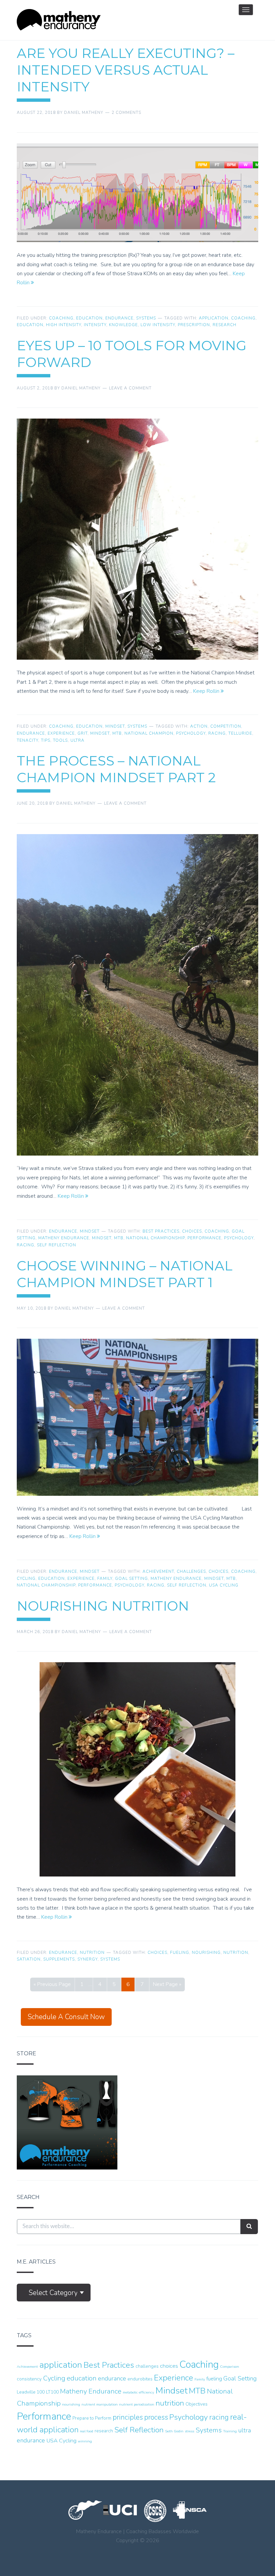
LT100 (52, 2392)
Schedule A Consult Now (66, 2017)
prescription (194, 325)
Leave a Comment (130, 388)
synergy (88, 1959)
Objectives (197, 2404)
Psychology (191, 733)
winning (85, 2441)
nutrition (236, 1953)
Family (105, 1578)
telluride (240, 733)
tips (46, 740)
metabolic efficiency (138, 2392)
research (225, 325)
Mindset (115, 726)
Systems (146, 318)
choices (192, 1231)
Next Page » (167, 1984)
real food (87, 2431)
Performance (204, 1238)
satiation (29, 1959)
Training (230, 2431)
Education (89, 318)
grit (82, 733)
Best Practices (161, 1231)
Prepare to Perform (92, 2418)
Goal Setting (131, 1578)
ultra (77, 740)
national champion (149, 733)
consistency (29, 2379)
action (199, 726)
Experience (61, 733)
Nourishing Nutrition (103, 1606)
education (30, 325)
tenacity (27, 740)
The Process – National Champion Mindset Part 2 (116, 769)
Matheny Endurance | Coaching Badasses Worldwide (59, 20)
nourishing (206, 1953)
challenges (191, 1571)
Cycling (26, 1578)
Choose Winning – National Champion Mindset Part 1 (125, 1274)
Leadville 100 (31, 2392)
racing (217, 733)
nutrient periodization (137, 2404)
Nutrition (92, 1953)
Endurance (119, 318)
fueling (180, 1953)
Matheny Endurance (64, 1238)
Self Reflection (57, 1245)
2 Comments (126, 113)
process (156, 2417)
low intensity (158, 325)
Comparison (230, 2367)
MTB (117, 733)
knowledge (123, 325)
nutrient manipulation (100, 2404)
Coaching (61, 318)
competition (226, 726)
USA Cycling (224, 1585)
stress (189, 2431)
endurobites (140, 2379)
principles (128, 2417)
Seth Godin (174, 2431)
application (214, 318)
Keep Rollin (207, 691)
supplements (59, 1959)
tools (60, 740)
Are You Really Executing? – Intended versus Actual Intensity (126, 70)
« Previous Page (52, 1984)
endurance (31, 733)
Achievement (158, 1571)
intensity (95, 325)
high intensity (64, 325)
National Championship (155, 1238)
